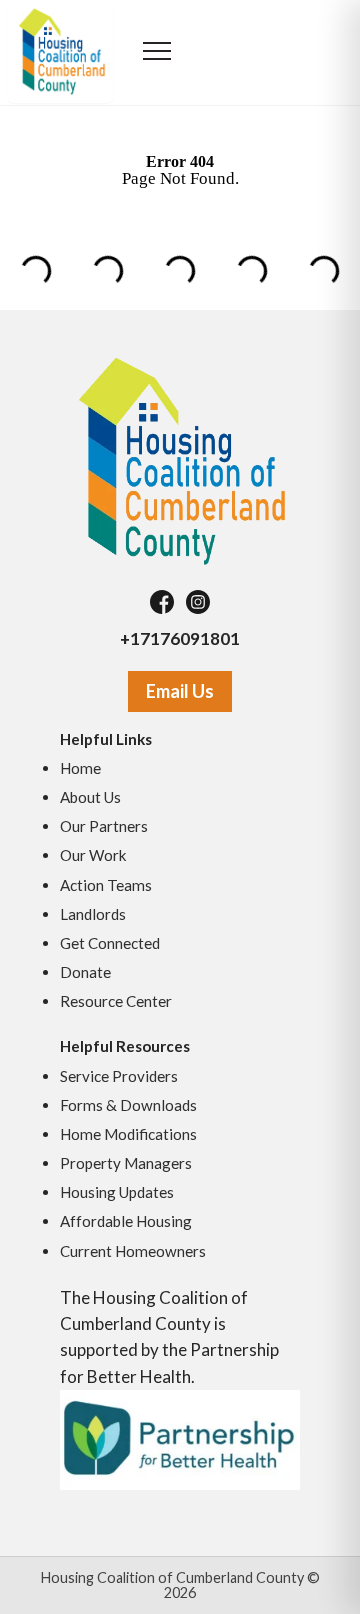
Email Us (180, 691)
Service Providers (119, 1076)
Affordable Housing (126, 1221)
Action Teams (106, 885)
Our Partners (104, 826)
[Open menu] (157, 53)
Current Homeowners (133, 1251)
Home (80, 768)
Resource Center (116, 1001)
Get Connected (110, 943)
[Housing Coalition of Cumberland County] (180, 460)
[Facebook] (162, 602)
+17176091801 (180, 638)
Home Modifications (128, 1134)
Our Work (93, 855)
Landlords (93, 914)
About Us (90, 797)
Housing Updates (117, 1192)
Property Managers (126, 1163)
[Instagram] (198, 602)
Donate (85, 972)
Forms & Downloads (128, 1105)
